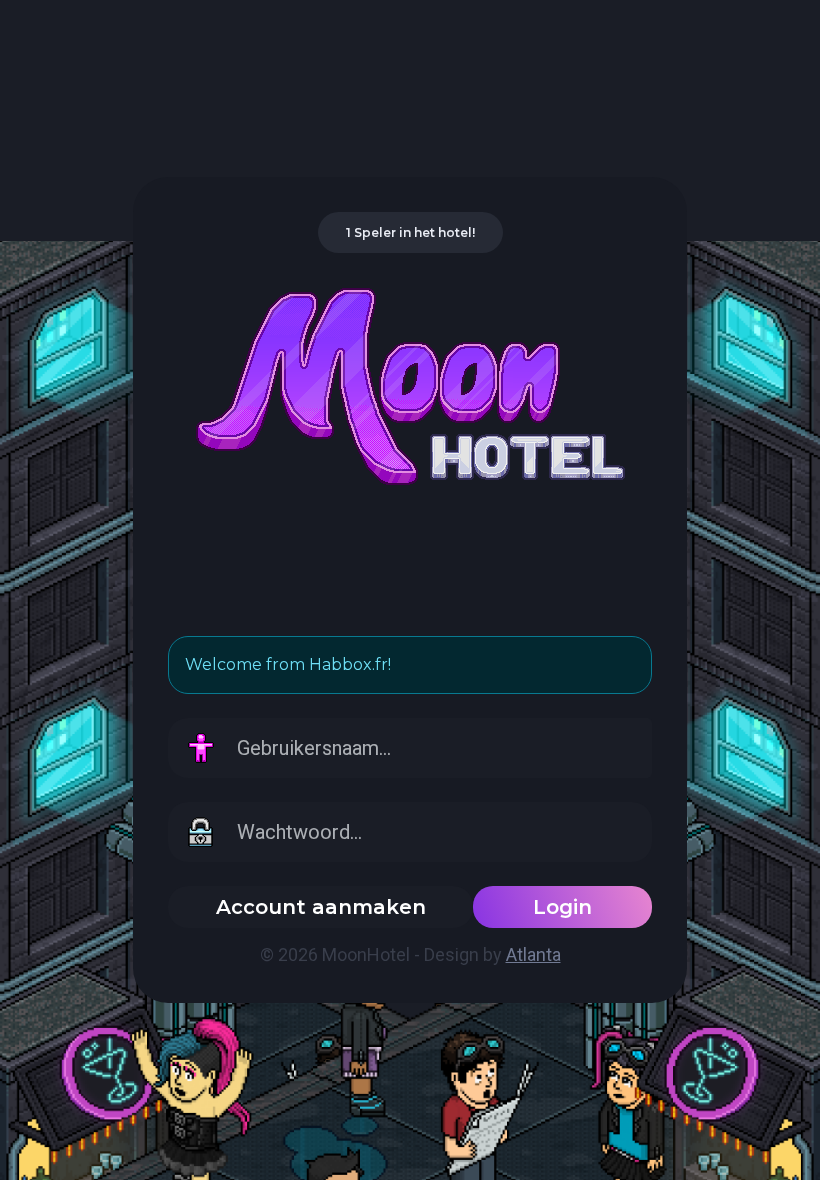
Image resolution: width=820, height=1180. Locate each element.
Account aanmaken (321, 907)
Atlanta (533, 954)
